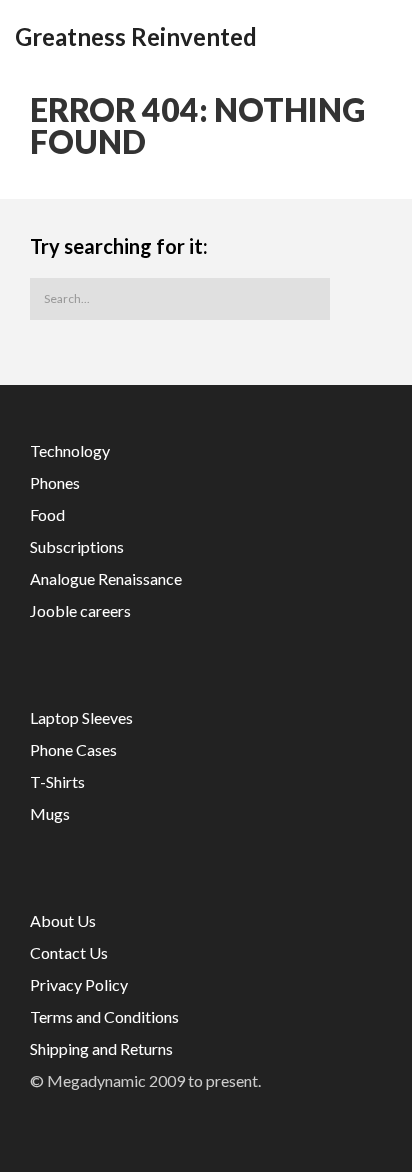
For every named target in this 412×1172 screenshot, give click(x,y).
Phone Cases (73, 749)
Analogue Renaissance (106, 578)
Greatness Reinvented (136, 37)
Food (47, 514)
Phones (55, 482)
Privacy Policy (79, 984)
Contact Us (69, 952)
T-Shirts (57, 781)
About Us (63, 920)
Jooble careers (80, 610)
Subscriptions (77, 546)
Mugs (50, 813)
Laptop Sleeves (81, 717)
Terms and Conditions (104, 1016)
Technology (70, 450)
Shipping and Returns (101, 1048)
